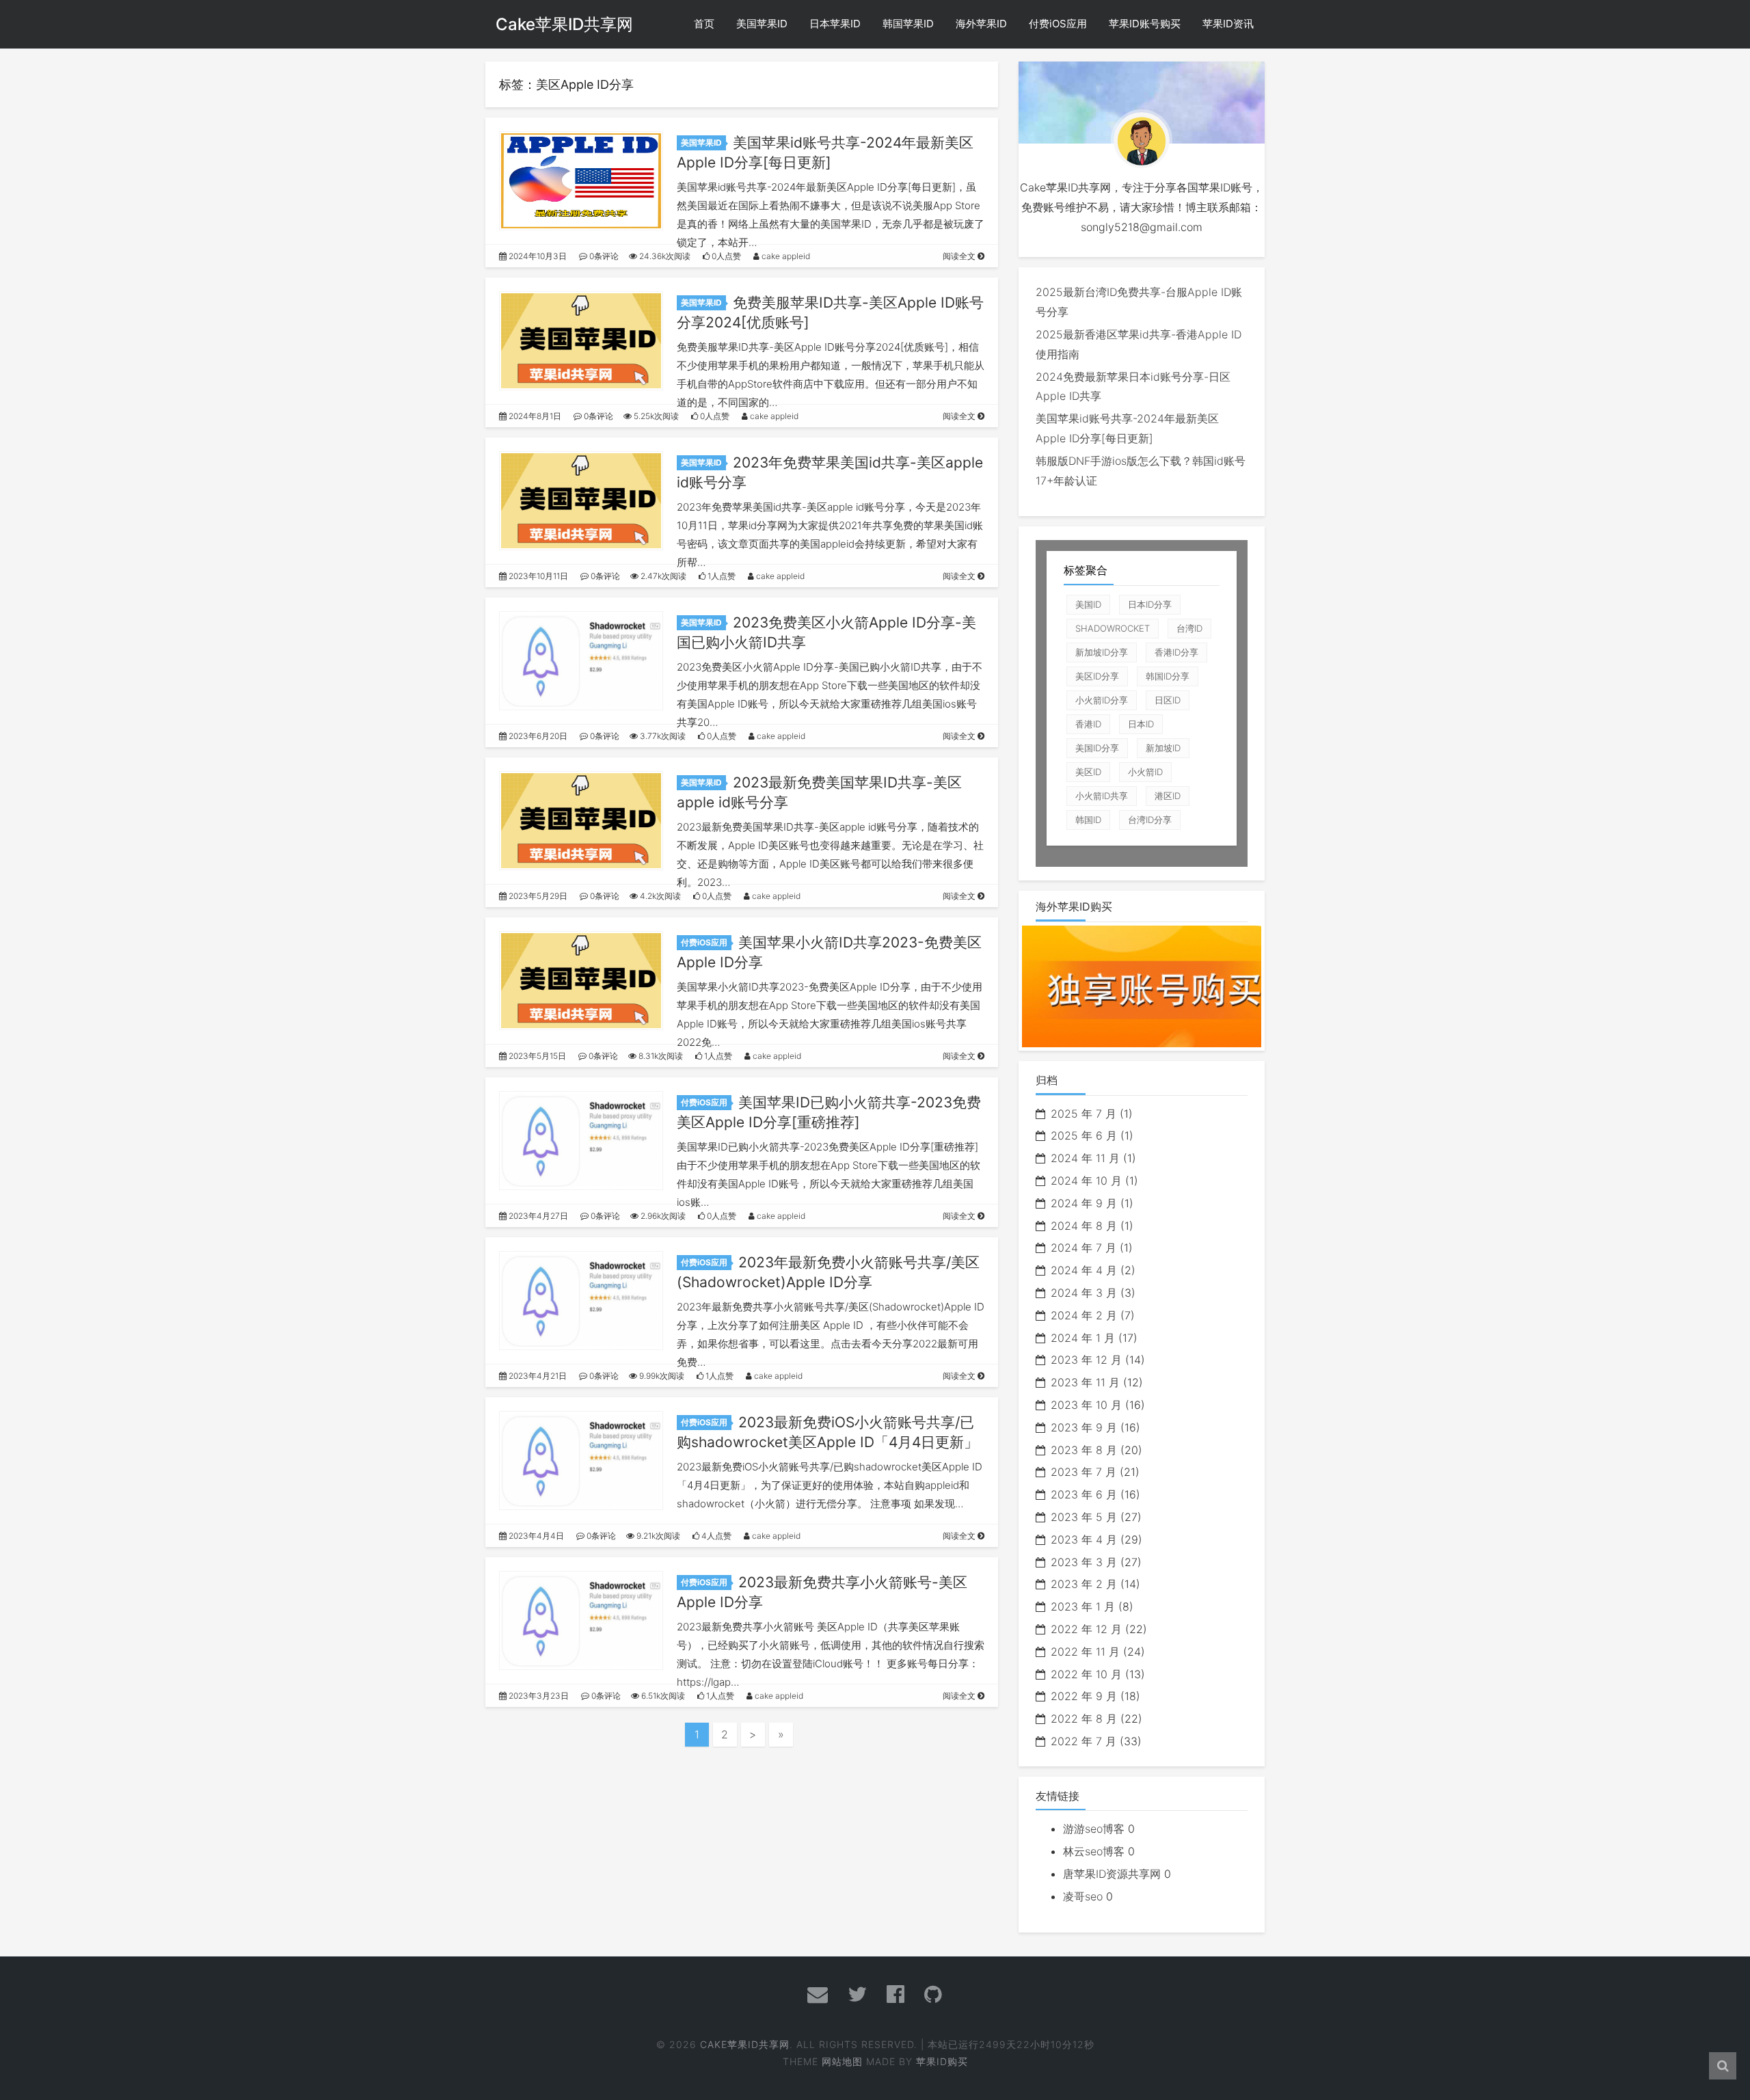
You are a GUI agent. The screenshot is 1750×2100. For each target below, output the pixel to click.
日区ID (1168, 700)
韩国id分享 (1168, 676)
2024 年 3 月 (1084, 1293)
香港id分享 (1176, 652)
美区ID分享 (1097, 676)
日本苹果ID (835, 24)
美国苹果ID (762, 24)
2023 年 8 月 (1084, 1450)
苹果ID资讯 (1228, 24)
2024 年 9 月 (1084, 1203)
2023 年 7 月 (1083, 1472)
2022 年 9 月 (1084, 1696)
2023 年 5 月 (1084, 1517)
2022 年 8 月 (1084, 1719)
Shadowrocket (1113, 628)
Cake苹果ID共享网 (564, 24)
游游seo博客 (1094, 1829)
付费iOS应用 (1058, 24)
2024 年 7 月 (1083, 1248)
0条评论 (603, 256)
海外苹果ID (981, 24)
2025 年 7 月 (1083, 1114)
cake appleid (785, 256)
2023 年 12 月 (1086, 1360)
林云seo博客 (1094, 1851)
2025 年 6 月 (1084, 1135)
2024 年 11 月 (1085, 1158)
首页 (704, 24)
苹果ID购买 (942, 2061)
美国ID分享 (1097, 748)
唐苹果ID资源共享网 (1112, 1874)
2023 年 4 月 (1084, 1539)
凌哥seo (1083, 1896)
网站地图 (842, 2061)
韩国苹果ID (908, 24)
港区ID (1168, 796)
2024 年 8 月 (1084, 1226)
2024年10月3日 (537, 256)
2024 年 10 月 (1086, 1181)
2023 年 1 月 (1083, 1606)
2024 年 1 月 (1083, 1338)
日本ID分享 (1150, 604)
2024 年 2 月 (1084, 1315)
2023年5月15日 (536, 1056)
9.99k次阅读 (661, 1376)
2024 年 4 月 (1084, 1270)
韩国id (1088, 820)
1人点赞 (721, 576)
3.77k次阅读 (662, 736)
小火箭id (1145, 772)
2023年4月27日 (537, 1216)
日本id (1141, 724)
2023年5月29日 (537, 896)
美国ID (1088, 604)
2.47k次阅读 (662, 576)
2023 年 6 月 (1084, 1494)
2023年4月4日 (535, 1536)
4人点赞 (715, 1536)
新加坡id (1163, 748)
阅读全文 (960, 256)
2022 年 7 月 (1083, 1741)
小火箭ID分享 (1102, 700)
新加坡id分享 (1102, 652)
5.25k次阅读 (655, 416)
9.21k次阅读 (657, 1536)
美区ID (1088, 772)
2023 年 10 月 (1086, 1405)
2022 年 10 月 (1086, 1674)
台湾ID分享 (1150, 820)
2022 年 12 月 (1086, 1629)
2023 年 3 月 (1084, 1562)
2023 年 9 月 (1084, 1427)
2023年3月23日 (538, 1696)
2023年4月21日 (537, 1376)
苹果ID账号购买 (1145, 24)
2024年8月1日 (534, 416)
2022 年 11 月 (1085, 1652)
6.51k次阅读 (662, 1696)
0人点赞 (725, 256)
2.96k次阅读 (662, 1216)
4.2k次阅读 (659, 896)
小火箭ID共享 (1102, 796)
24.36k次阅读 (664, 256)
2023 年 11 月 (1085, 1382)
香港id (1088, 724)
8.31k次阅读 (660, 1056)
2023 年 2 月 (1084, 1584)
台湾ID (1189, 628)
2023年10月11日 (537, 576)
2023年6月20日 (537, 736)
